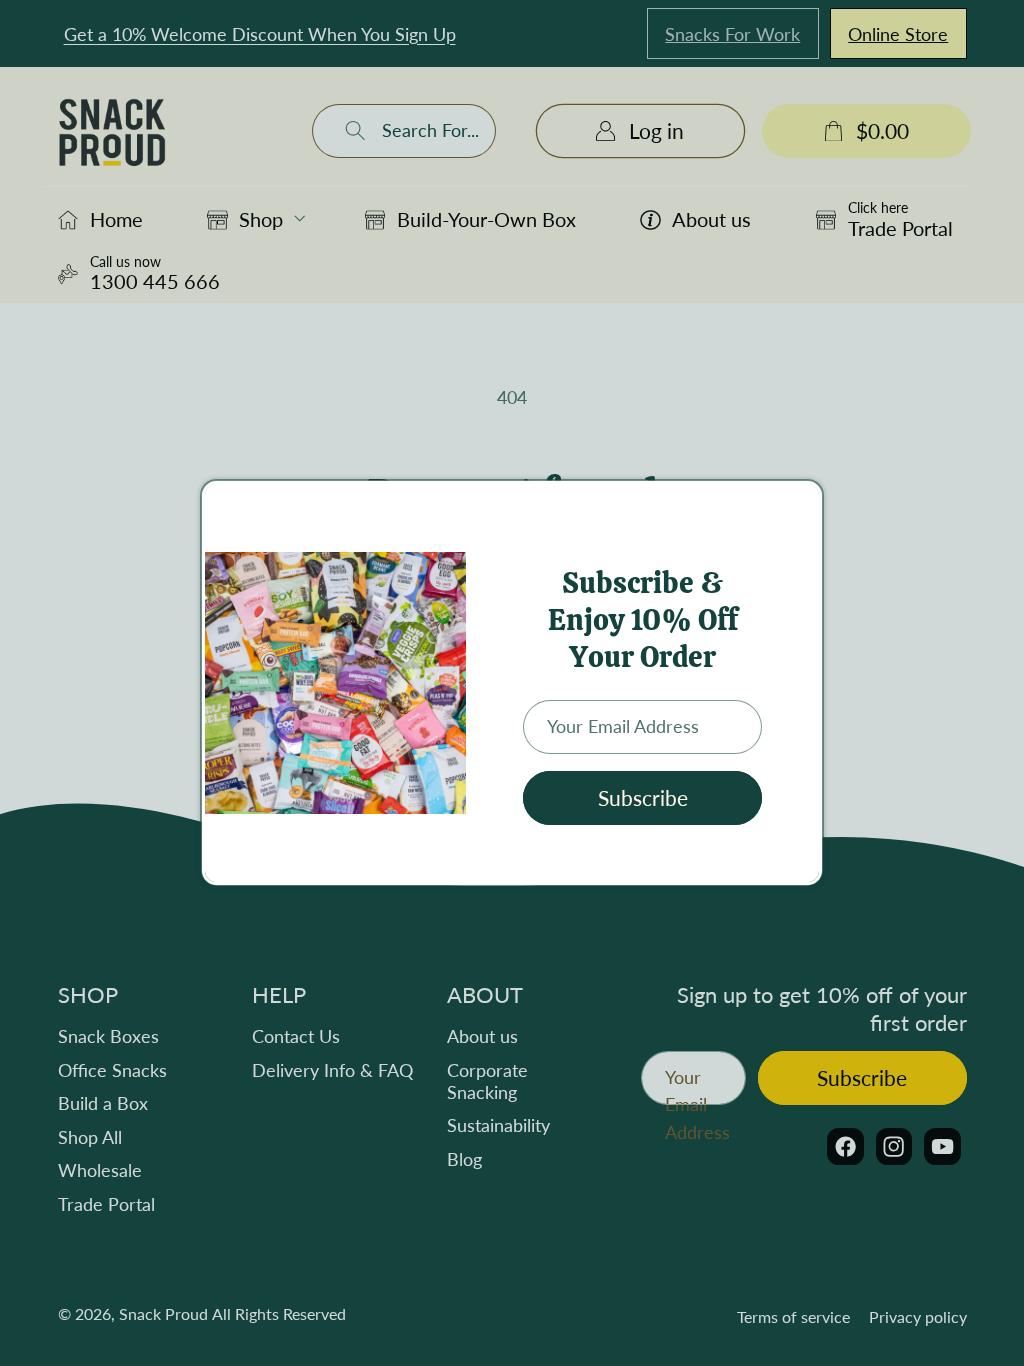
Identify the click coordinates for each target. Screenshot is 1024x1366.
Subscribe (643, 798)
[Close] (802, 503)
